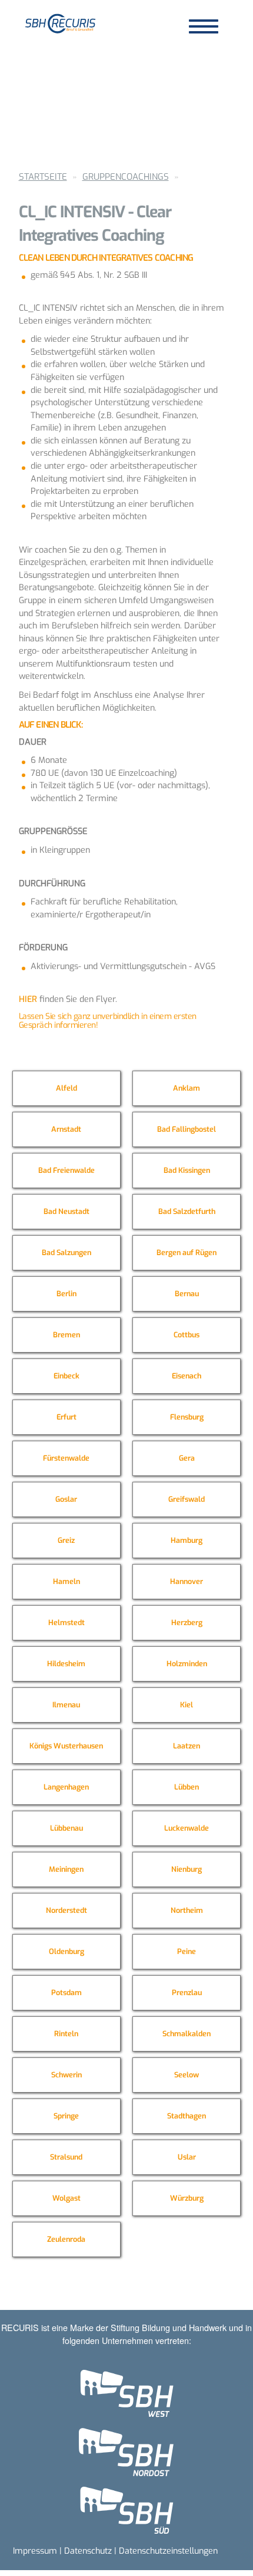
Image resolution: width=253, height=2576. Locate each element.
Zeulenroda (66, 2239)
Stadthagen (187, 2116)
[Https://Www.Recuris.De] (61, 23)
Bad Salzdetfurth (187, 1211)
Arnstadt (66, 1129)
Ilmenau (66, 1705)
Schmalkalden (187, 2034)
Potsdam (66, 1992)
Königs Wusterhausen (66, 1746)
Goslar (66, 1499)
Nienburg (187, 1869)
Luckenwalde (187, 1828)
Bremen (66, 1335)
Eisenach (187, 1376)
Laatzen (187, 1746)
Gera (187, 1458)
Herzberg (187, 1622)
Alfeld (66, 1088)
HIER (28, 999)
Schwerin (66, 2075)
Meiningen (66, 1869)
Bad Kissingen (187, 1170)
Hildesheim (66, 1664)
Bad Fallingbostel (187, 1129)
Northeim (187, 1910)
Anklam (187, 1088)
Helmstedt (66, 1622)
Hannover (187, 1581)
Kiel (187, 1705)
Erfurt (66, 1417)
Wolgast (66, 2198)
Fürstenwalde (66, 1458)
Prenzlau (187, 1992)
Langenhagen (66, 1787)
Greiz (66, 1540)
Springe (66, 2116)
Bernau (187, 1294)
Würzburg (187, 2198)
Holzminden (187, 1664)
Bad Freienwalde (66, 1170)
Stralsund (66, 2157)
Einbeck (66, 1376)
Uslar (187, 2157)
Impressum (35, 2551)
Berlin (66, 1294)
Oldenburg (66, 1951)
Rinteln (66, 2034)
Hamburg (187, 1540)
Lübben (187, 1787)
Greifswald (187, 1499)
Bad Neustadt (66, 1211)
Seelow (187, 2075)
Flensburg (187, 1417)
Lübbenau (66, 1828)
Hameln (66, 1581)
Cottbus (187, 1335)
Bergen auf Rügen (187, 1252)
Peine (187, 1951)
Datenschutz (88, 2551)
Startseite (43, 177)
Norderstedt (66, 1910)
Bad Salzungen (66, 1252)
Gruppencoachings (126, 177)
